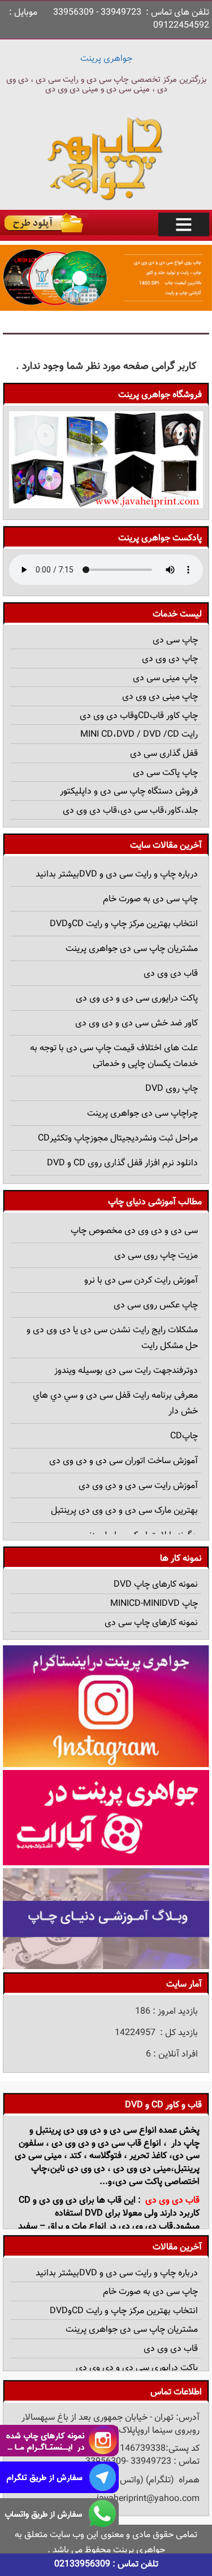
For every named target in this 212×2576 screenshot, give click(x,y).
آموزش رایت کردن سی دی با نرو (141, 1281)
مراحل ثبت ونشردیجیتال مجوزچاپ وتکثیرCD (118, 1139)
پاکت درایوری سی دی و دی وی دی (137, 999)
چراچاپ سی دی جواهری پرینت (142, 1114)
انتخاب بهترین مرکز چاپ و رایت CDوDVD (124, 924)
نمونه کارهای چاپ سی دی (151, 1623)
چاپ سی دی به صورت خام (150, 899)
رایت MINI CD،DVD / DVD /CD (139, 735)
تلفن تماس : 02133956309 (106, 2564)
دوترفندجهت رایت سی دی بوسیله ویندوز (126, 1371)
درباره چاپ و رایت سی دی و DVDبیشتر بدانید (117, 875)
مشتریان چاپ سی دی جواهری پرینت (132, 949)
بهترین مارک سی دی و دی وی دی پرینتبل (124, 1511)
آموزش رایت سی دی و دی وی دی (138, 1486)
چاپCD (184, 1436)
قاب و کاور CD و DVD (163, 2105)
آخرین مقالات (177, 2247)
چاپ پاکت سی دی (165, 773)
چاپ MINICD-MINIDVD (154, 1604)
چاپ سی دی (175, 640)
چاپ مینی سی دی (165, 678)
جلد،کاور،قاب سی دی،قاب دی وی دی (130, 811)
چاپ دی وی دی (170, 659)
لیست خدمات (177, 615)
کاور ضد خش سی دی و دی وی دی (137, 1023)
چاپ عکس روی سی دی (156, 1305)
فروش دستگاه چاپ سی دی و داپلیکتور (129, 792)
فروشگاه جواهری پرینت (160, 395)
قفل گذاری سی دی (164, 754)
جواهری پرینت (106, 59)
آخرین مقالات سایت (166, 846)
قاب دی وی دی (171, 974)
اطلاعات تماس (176, 2392)
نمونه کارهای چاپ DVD (156, 1585)
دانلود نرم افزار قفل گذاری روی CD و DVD (122, 1163)
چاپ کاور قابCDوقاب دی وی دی (139, 716)
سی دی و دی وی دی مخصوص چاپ (134, 1231)
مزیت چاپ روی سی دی (156, 1256)
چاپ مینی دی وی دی (160, 697)
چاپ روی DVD (172, 1089)
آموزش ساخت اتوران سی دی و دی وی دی (124, 1461)
